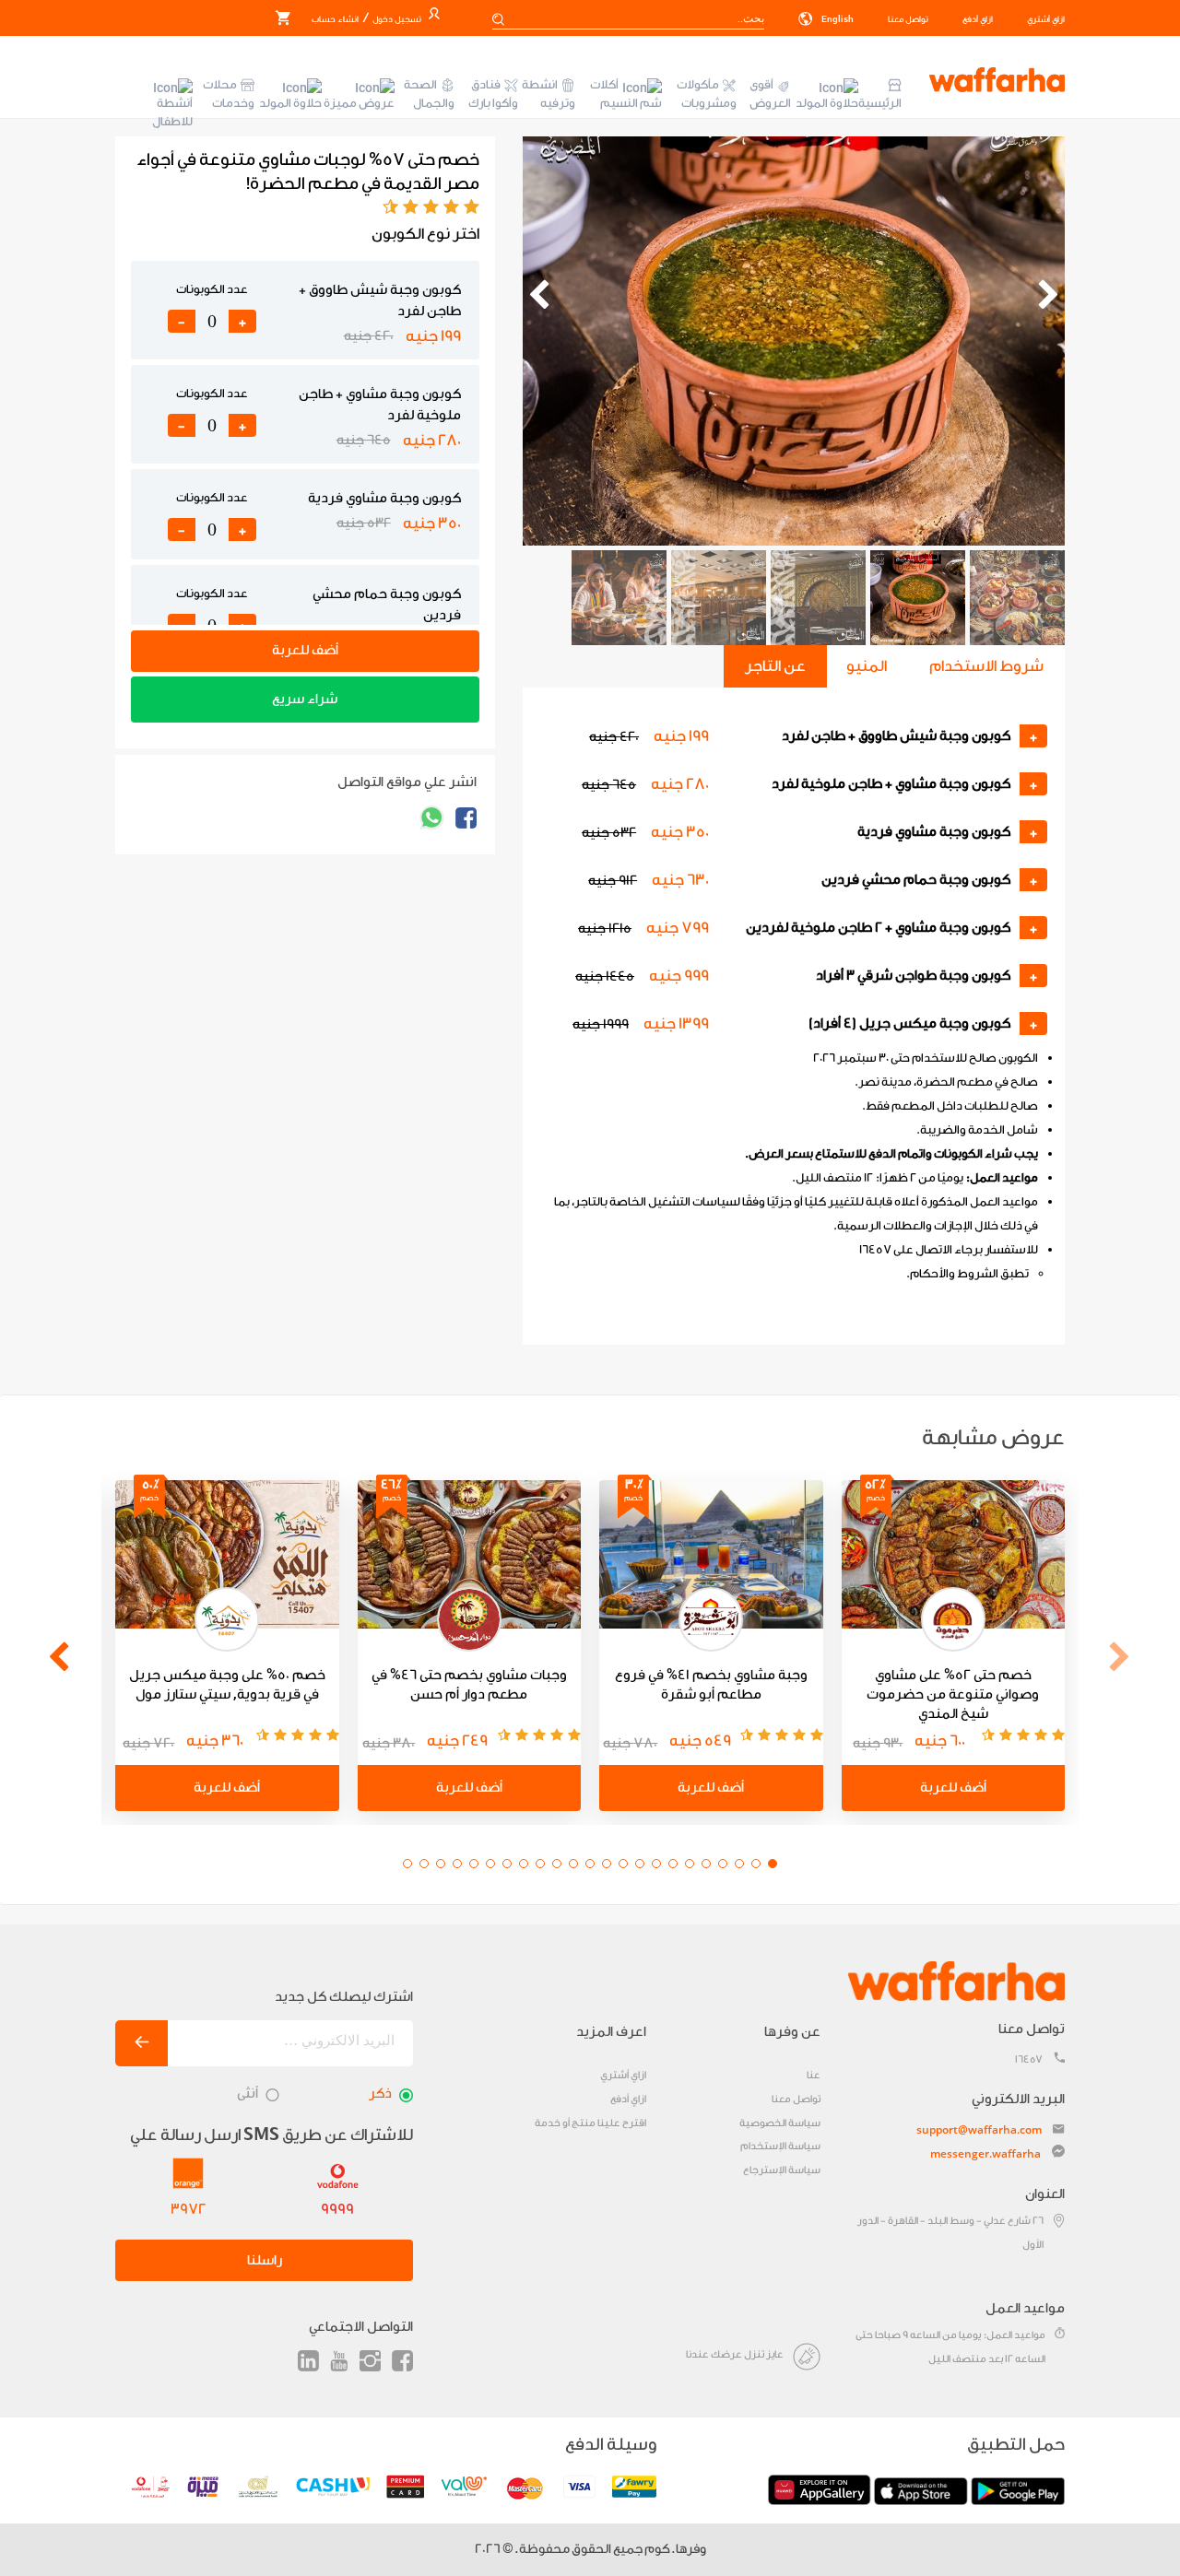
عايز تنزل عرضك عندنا (735, 2354)
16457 (1029, 2059)
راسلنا (265, 2260)
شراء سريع (305, 699)
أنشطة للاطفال (172, 112)
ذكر (380, 2094)
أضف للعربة (305, 650)
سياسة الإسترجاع (782, 2170)
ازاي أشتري (1046, 19)
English (837, 19)
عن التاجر (775, 666)
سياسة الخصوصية (780, 2123)
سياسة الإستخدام (780, 2146)
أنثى (248, 2094)
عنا (814, 2075)
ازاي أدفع (978, 19)
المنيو (867, 666)
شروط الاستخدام (986, 666)
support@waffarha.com (979, 2129)
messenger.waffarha (985, 2153)
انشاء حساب (335, 19)
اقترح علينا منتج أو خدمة (590, 2123)
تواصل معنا (908, 19)
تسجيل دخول (396, 19)
